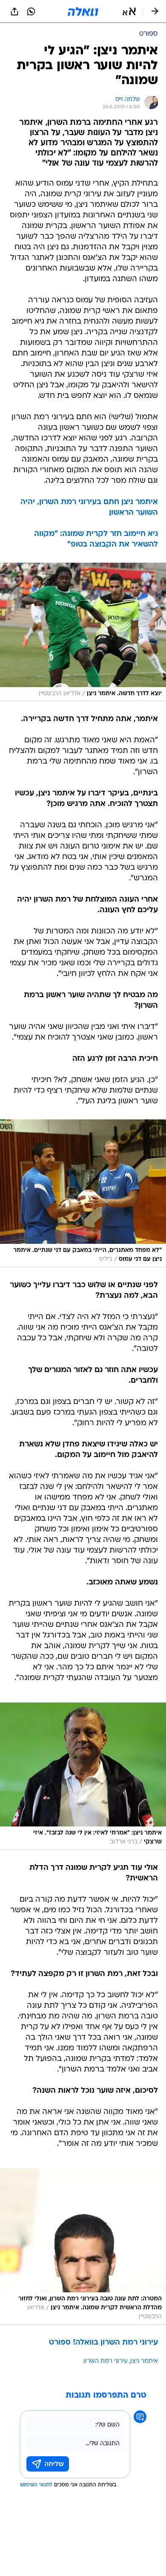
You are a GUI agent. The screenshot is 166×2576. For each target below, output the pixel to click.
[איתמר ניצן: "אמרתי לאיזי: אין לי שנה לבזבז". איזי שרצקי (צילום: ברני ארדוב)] (83, 1776)
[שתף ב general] (14, 11)
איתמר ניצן (144, 2361)
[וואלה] (83, 11)
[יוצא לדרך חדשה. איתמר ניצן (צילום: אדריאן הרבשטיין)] (83, 632)
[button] (129, 11)
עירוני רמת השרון (106, 2361)
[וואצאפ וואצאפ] (31, 11)
